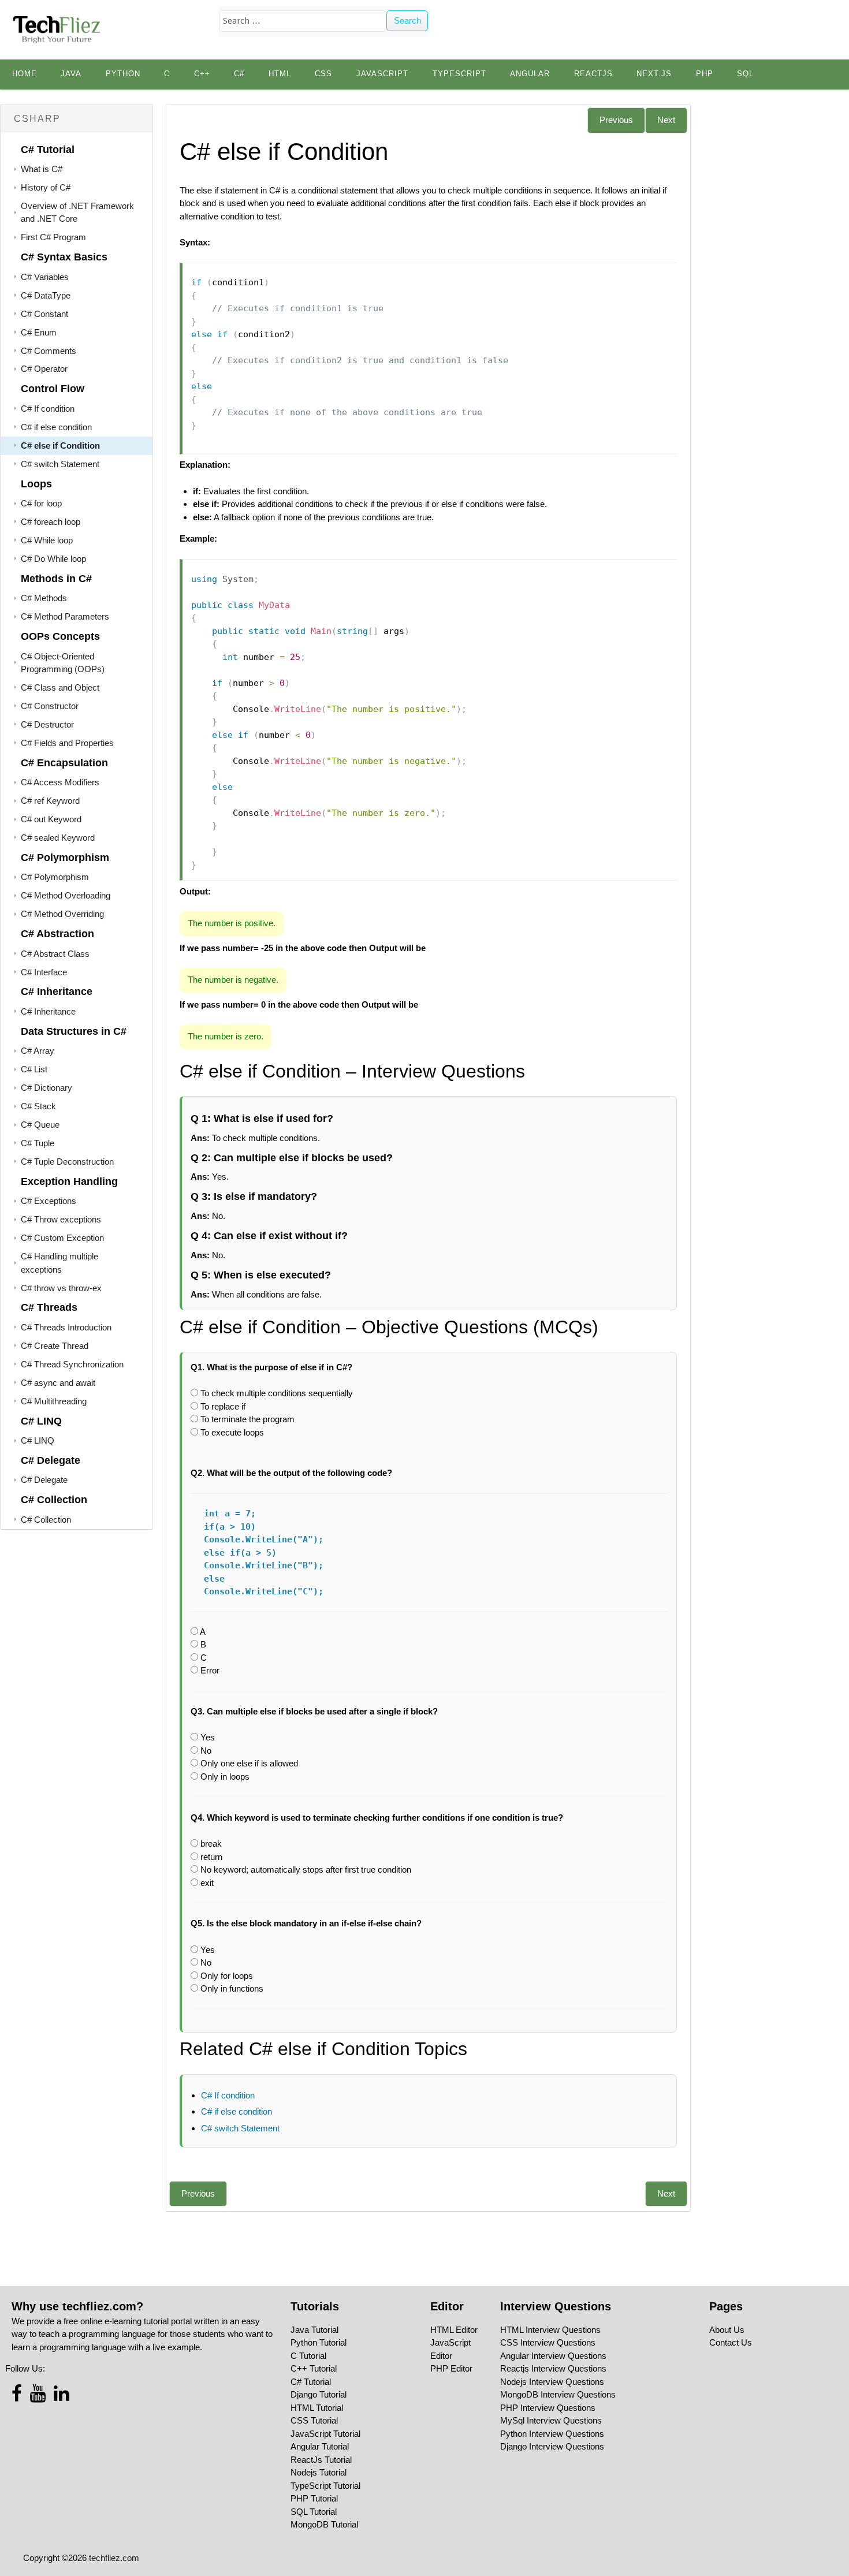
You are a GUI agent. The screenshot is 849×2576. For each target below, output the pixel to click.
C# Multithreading (54, 1401)
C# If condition (48, 409)
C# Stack (38, 1106)
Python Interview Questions (552, 2434)
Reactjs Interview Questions (553, 2368)
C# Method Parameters (65, 616)
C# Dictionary (46, 1088)
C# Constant (44, 314)
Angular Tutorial (320, 2446)
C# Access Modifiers (60, 782)
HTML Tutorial (317, 2408)
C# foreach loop (51, 522)
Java (71, 74)
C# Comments (49, 351)
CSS (323, 74)
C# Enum (39, 332)
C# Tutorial (311, 2382)
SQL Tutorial (314, 2512)
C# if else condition (56, 427)
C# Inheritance (48, 1011)
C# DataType (46, 295)
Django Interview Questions (552, 2446)
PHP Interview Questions (548, 2408)
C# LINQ (38, 1440)
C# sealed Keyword (58, 838)
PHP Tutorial (314, 2498)
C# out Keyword (51, 819)
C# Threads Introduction (66, 1327)
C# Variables (45, 277)
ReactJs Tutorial (321, 2460)
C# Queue (40, 1125)
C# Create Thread (55, 1346)
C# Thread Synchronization (72, 1364)
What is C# (42, 169)
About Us (727, 2330)
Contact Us (731, 2342)
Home (25, 74)
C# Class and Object (60, 687)
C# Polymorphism (55, 877)
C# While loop (47, 540)
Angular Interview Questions (553, 2356)
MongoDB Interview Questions (558, 2394)
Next (666, 120)
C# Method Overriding (62, 914)
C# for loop (41, 503)
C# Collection (46, 1520)
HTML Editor (454, 2330)
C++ (202, 74)
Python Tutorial (319, 2342)
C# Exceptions (49, 1201)
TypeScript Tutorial (325, 2486)
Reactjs (593, 74)
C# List (34, 1069)
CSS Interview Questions (548, 2342)
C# (239, 74)
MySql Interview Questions (551, 2420)
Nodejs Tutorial (319, 2472)
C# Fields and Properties (67, 743)
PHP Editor (451, 2368)
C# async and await (58, 1383)
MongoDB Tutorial (324, 2524)
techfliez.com (114, 2558)
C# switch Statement (60, 464)
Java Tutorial (314, 2330)
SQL (745, 74)
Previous (616, 120)
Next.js (654, 74)
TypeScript (459, 74)
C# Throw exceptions (61, 1219)
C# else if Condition (60, 446)
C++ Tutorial (314, 2368)
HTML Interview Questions (550, 2330)
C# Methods (44, 598)
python (123, 74)
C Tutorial (308, 2356)
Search (407, 20)
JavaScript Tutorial (325, 2434)
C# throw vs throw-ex (61, 1288)
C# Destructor (47, 724)
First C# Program (53, 237)
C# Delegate (44, 1480)
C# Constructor (50, 706)
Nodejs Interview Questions (552, 2382)
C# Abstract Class (55, 954)
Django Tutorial (319, 2394)
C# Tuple (38, 1143)
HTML (280, 74)
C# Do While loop (53, 559)
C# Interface (44, 972)
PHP (705, 74)
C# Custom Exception (62, 1238)
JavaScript (382, 74)
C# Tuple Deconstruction (67, 1162)
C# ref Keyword (50, 801)
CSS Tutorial (314, 2420)
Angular (530, 74)
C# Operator (44, 369)
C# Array (38, 1051)
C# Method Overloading (66, 895)
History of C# (46, 187)
